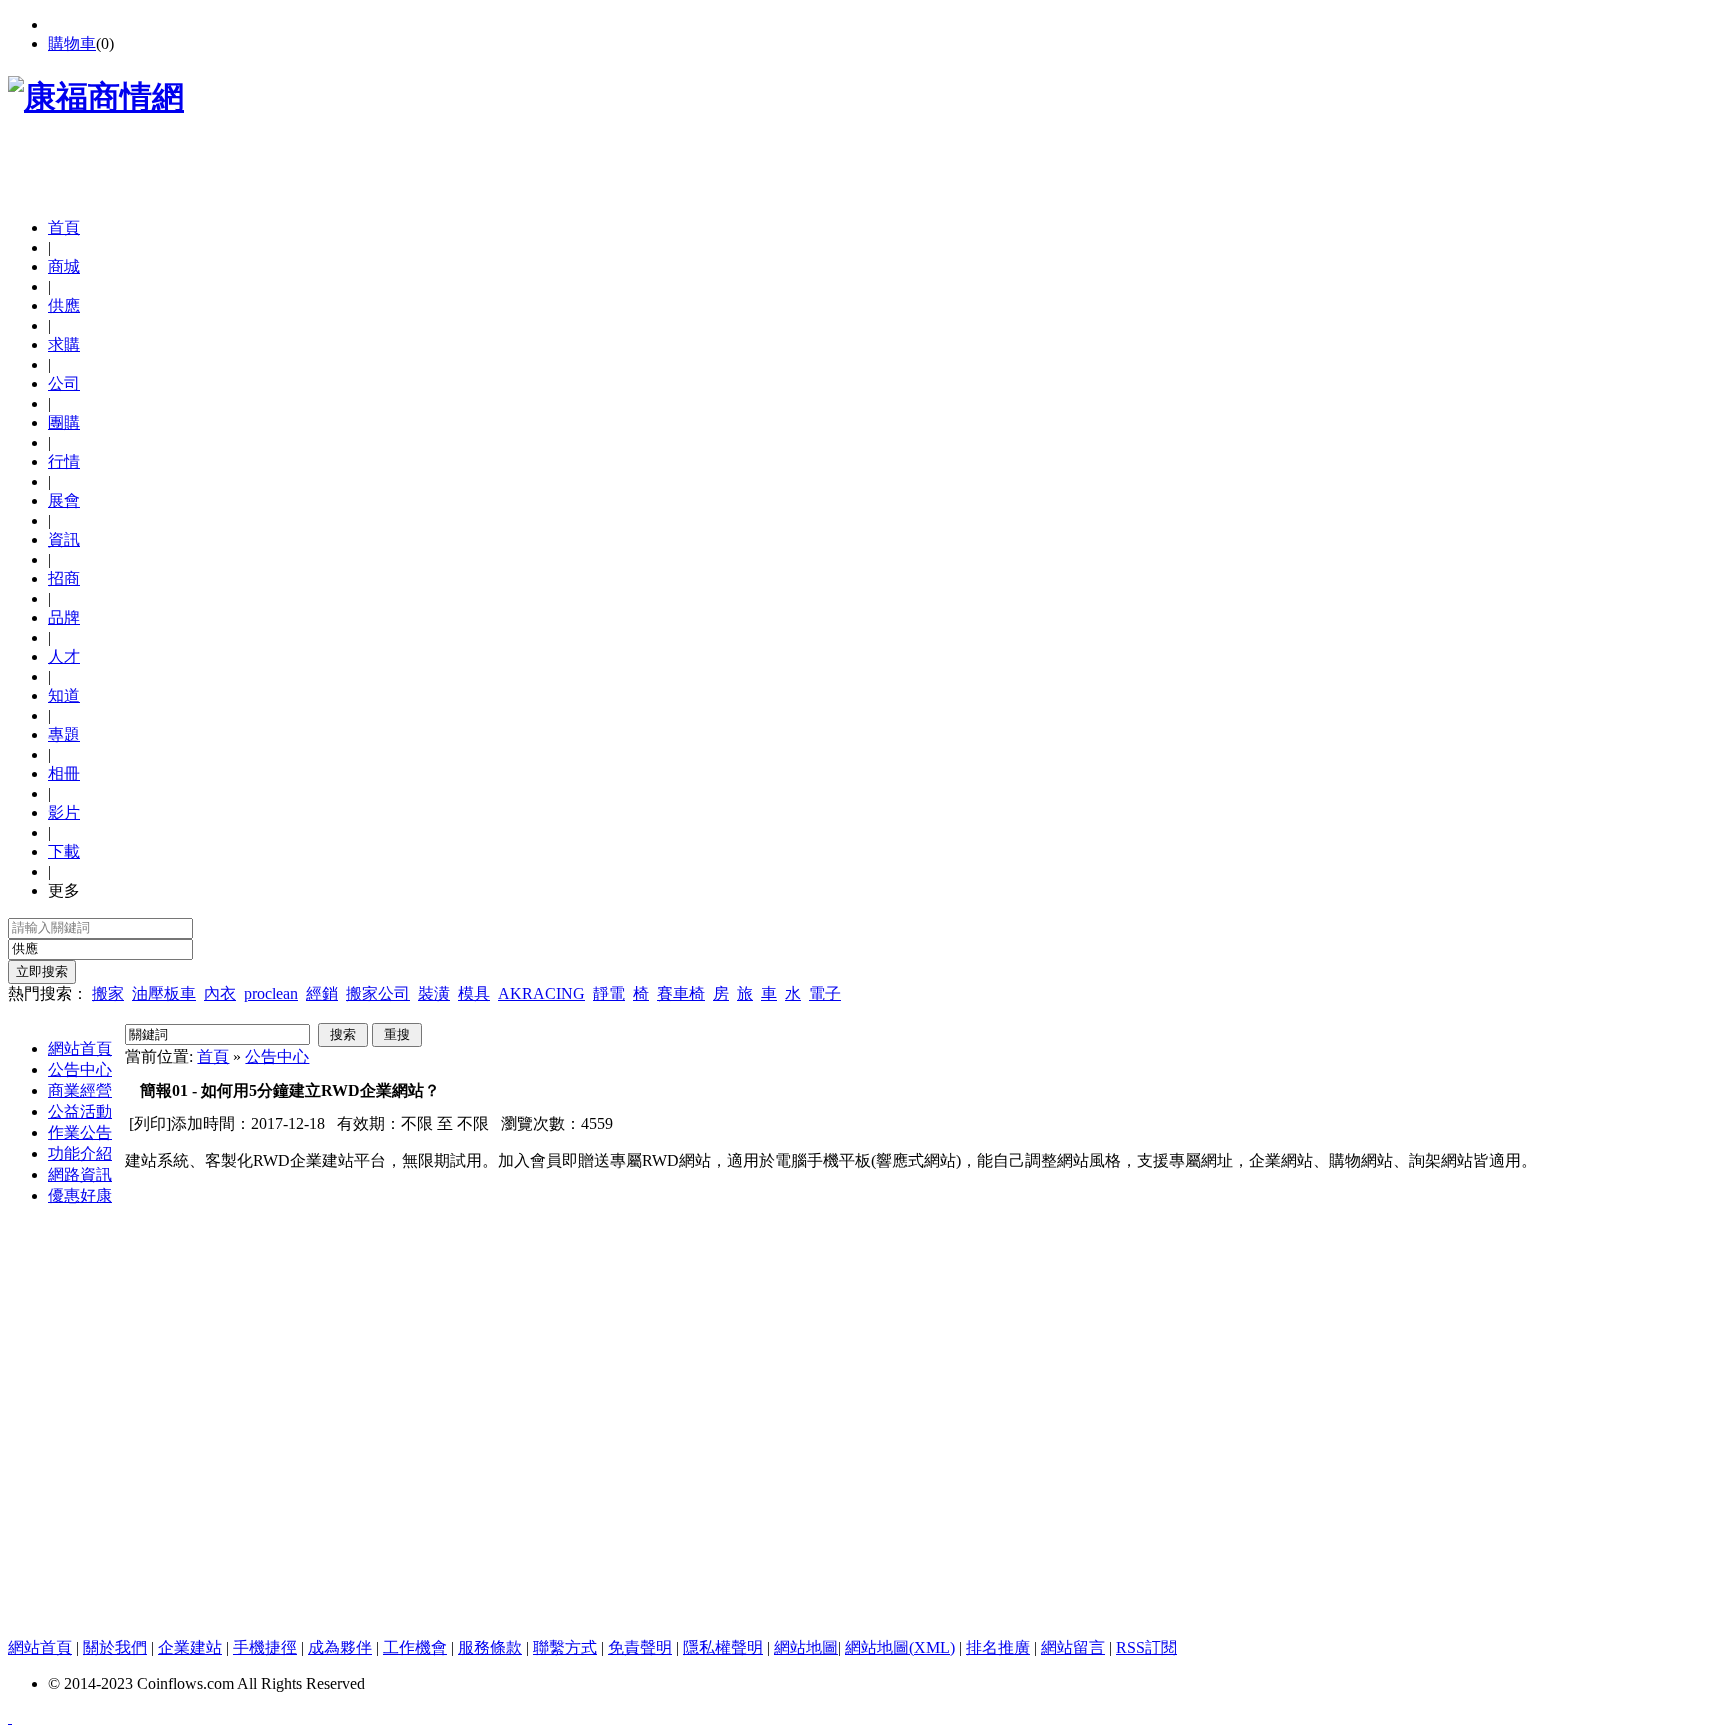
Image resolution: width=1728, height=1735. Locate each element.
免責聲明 (640, 1647)
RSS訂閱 (1146, 1647)
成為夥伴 (340, 1647)
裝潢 (434, 993)
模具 (474, 993)
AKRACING (541, 993)
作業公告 (80, 1132)
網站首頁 (80, 1048)
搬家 (108, 993)
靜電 (609, 993)
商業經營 (80, 1090)
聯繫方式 (565, 1647)
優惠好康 (80, 1195)
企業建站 (190, 1647)
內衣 (220, 993)
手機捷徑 (265, 1647)
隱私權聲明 (723, 1647)
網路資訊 (80, 1174)
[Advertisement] (242, 172)
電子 (825, 993)
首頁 (64, 227)
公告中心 (80, 1069)
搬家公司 (378, 993)
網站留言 (1073, 1647)
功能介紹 (80, 1153)
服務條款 (490, 1647)
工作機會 (415, 1647)
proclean (271, 993)
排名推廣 (998, 1647)
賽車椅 (681, 993)
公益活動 (80, 1111)
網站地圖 (806, 1647)
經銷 (322, 993)
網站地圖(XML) (900, 1647)
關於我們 (115, 1647)
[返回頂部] (10, 1717)
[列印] (150, 1123)
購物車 (72, 43)
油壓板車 (164, 993)
